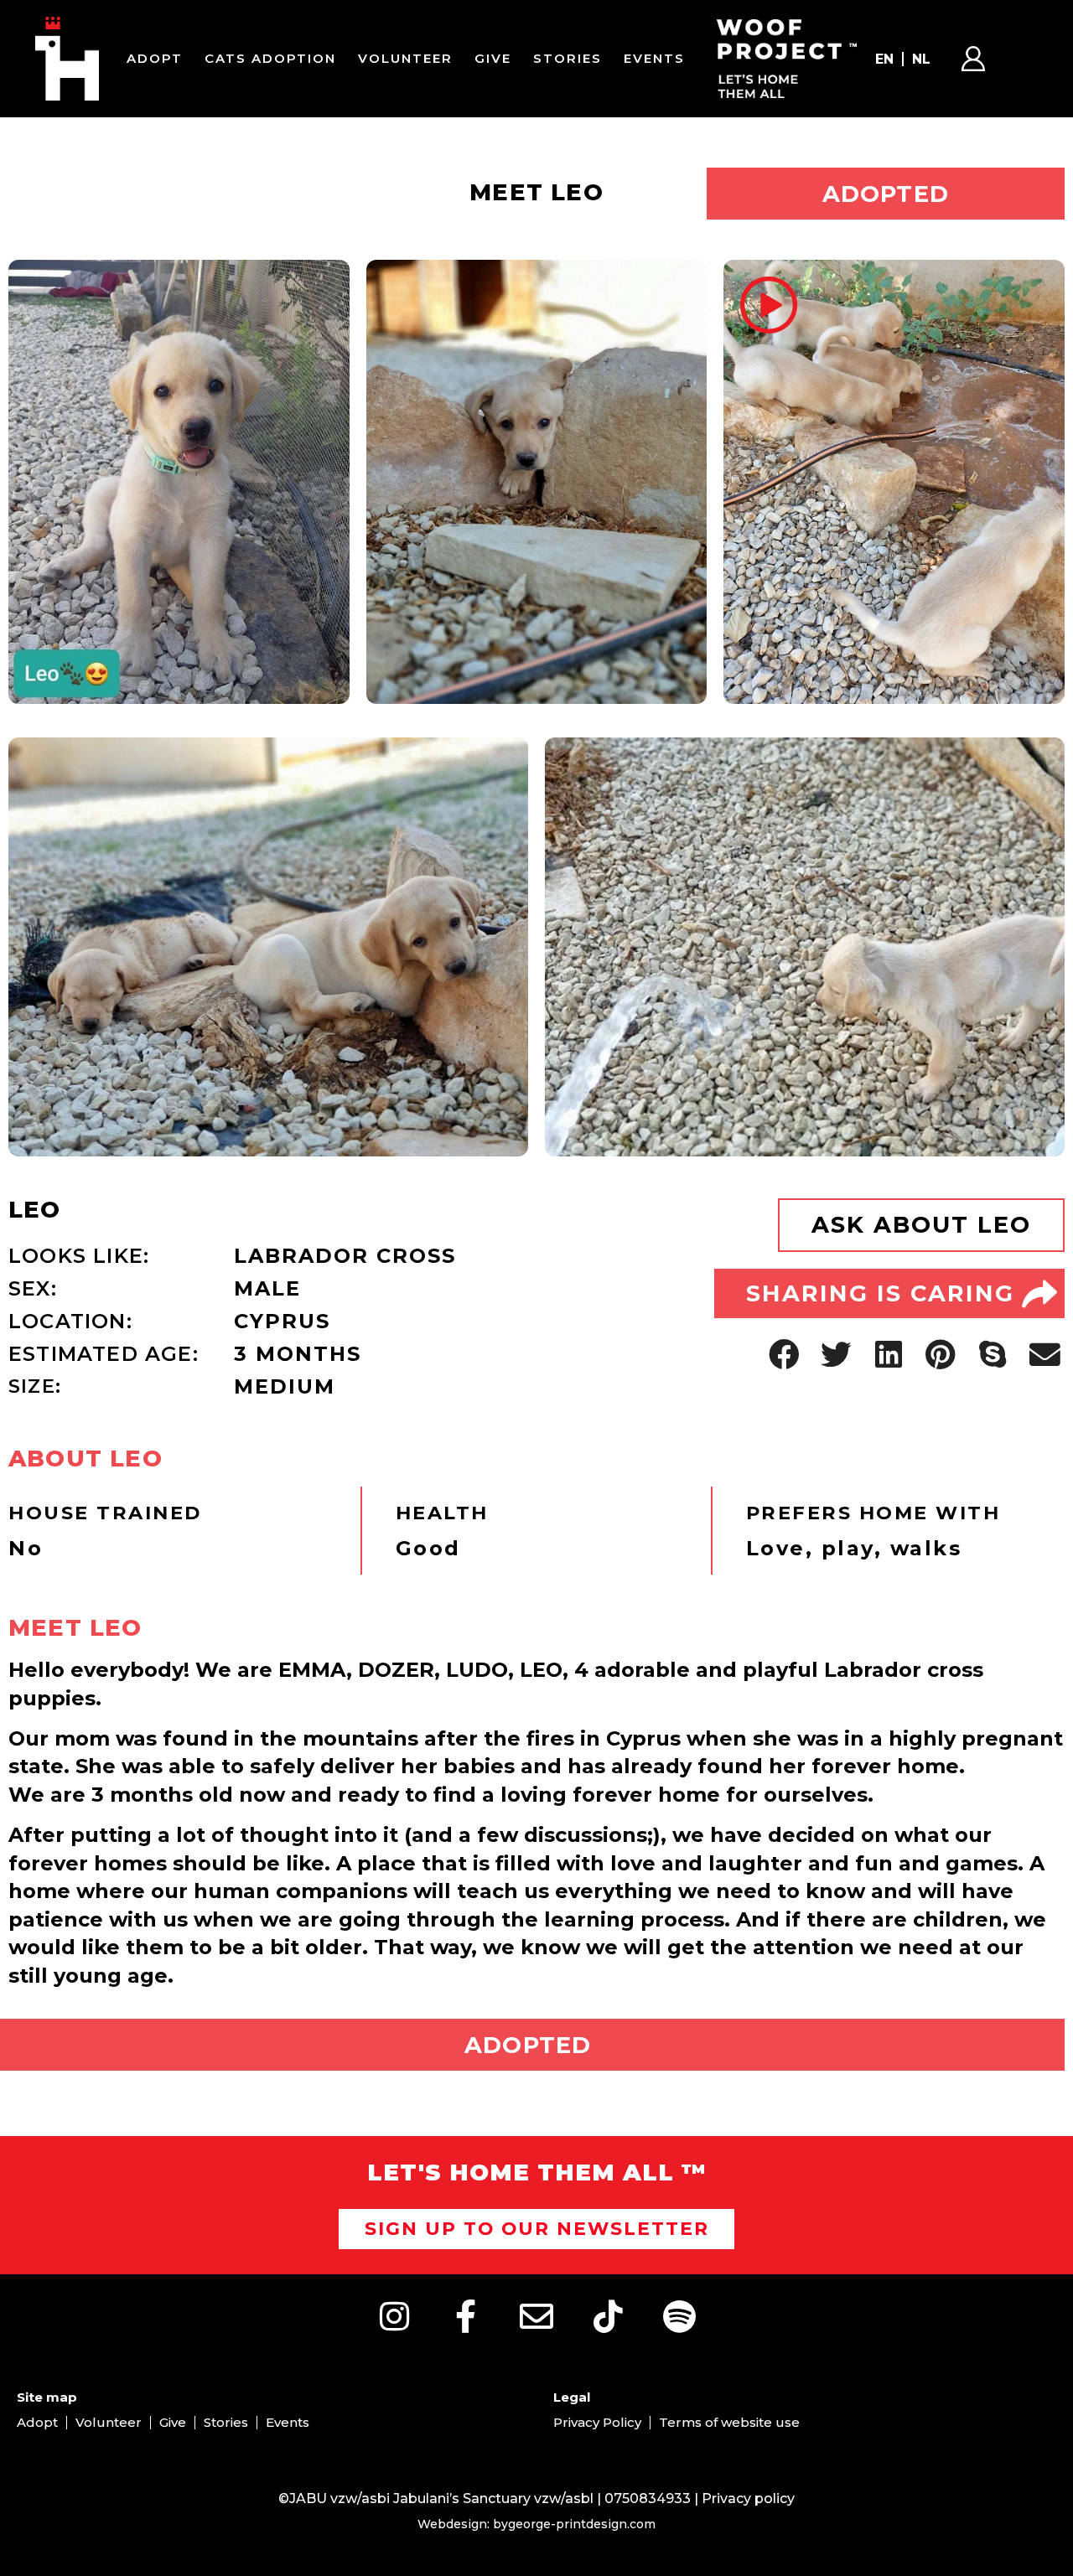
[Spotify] (679, 2316)
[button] (784, 1355)
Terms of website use (729, 2422)
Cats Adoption (270, 58)
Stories (568, 58)
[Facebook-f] (465, 2316)
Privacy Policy (597, 2422)
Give (493, 58)
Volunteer (405, 58)
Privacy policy (748, 2498)
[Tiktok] (608, 2316)
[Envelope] (536, 2316)
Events (654, 58)
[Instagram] (394, 2316)
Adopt (155, 58)
